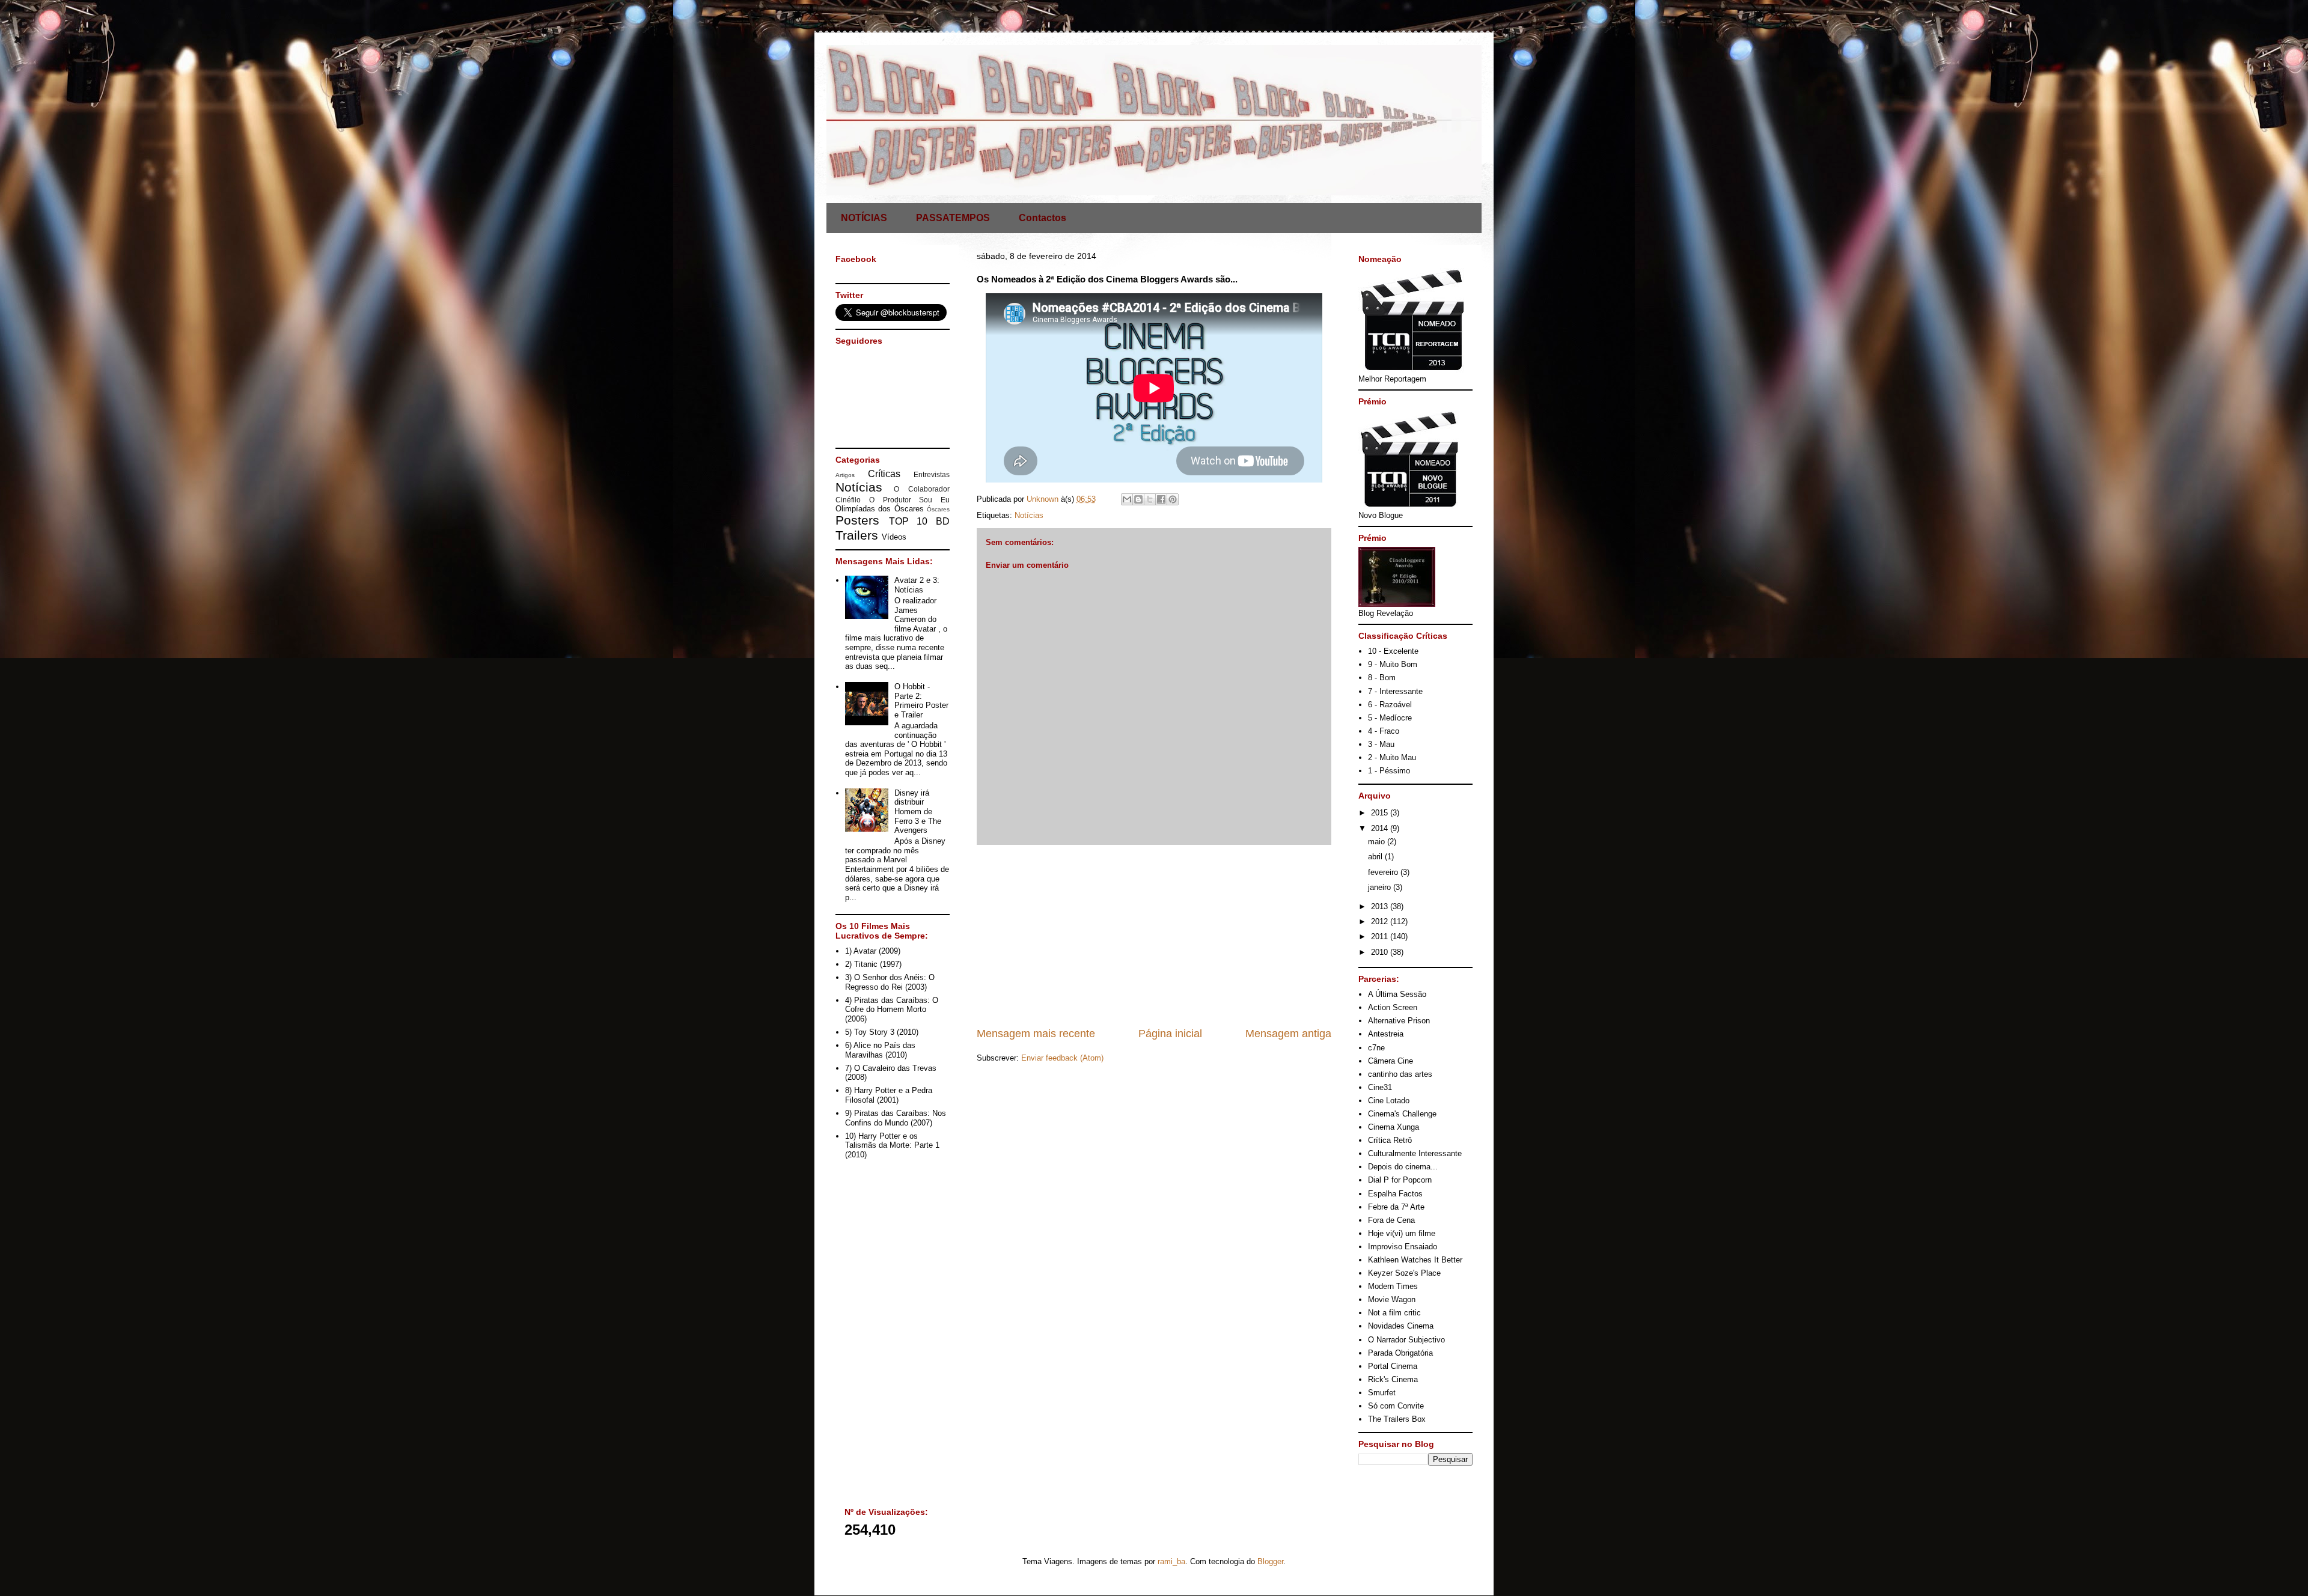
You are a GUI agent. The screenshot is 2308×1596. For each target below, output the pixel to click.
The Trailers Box (1397, 1419)
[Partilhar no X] (1150, 499)
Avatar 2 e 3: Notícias (917, 585)
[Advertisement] (1154, 936)
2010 (1381, 952)
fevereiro (1384, 872)
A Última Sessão (1397, 994)
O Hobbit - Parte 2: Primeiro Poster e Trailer (921, 701)
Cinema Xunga (1394, 1127)
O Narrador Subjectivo (1406, 1340)
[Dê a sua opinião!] (1138, 499)
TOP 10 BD (919, 521)
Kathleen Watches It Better (1415, 1260)
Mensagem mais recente (1036, 1034)
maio (1378, 842)
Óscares (938, 509)
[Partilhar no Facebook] (1161, 499)
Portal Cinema (1393, 1366)
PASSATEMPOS (953, 218)
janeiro (1381, 887)
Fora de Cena (1391, 1220)
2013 (1381, 906)
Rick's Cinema (1393, 1379)
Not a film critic (1394, 1313)
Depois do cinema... (1403, 1167)
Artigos (845, 475)
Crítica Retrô (1390, 1140)
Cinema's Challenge (1402, 1114)
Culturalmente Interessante (1415, 1153)
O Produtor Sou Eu (909, 500)
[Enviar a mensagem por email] (1127, 499)
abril (1376, 857)
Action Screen (1393, 1007)
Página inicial (1170, 1034)
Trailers (857, 535)
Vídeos (894, 537)
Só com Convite (1396, 1406)
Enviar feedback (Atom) (1062, 1058)
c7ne (1376, 1048)
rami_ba (1171, 1561)
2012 (1381, 921)
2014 (1381, 828)
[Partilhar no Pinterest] (1173, 499)
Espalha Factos (1395, 1194)
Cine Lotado (1389, 1101)
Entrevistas (932, 474)
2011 (1381, 937)
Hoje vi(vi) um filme (1402, 1233)
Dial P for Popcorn (1400, 1180)
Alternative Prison (1399, 1021)
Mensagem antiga (1288, 1034)
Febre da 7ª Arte (1396, 1207)
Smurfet (1382, 1393)
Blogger (1270, 1561)
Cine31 (1380, 1087)
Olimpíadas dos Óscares (880, 509)
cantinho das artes (1400, 1074)
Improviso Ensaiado (1403, 1247)
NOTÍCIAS (864, 218)
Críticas (884, 474)
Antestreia (1386, 1034)
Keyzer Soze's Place (1404, 1273)
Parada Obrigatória (1400, 1353)
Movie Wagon (1392, 1299)
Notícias (1029, 515)
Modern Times (1393, 1286)
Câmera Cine (1391, 1061)
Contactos (1043, 218)
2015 (1381, 813)
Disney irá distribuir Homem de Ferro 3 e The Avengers (918, 812)
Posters (857, 520)
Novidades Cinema (1401, 1326)
